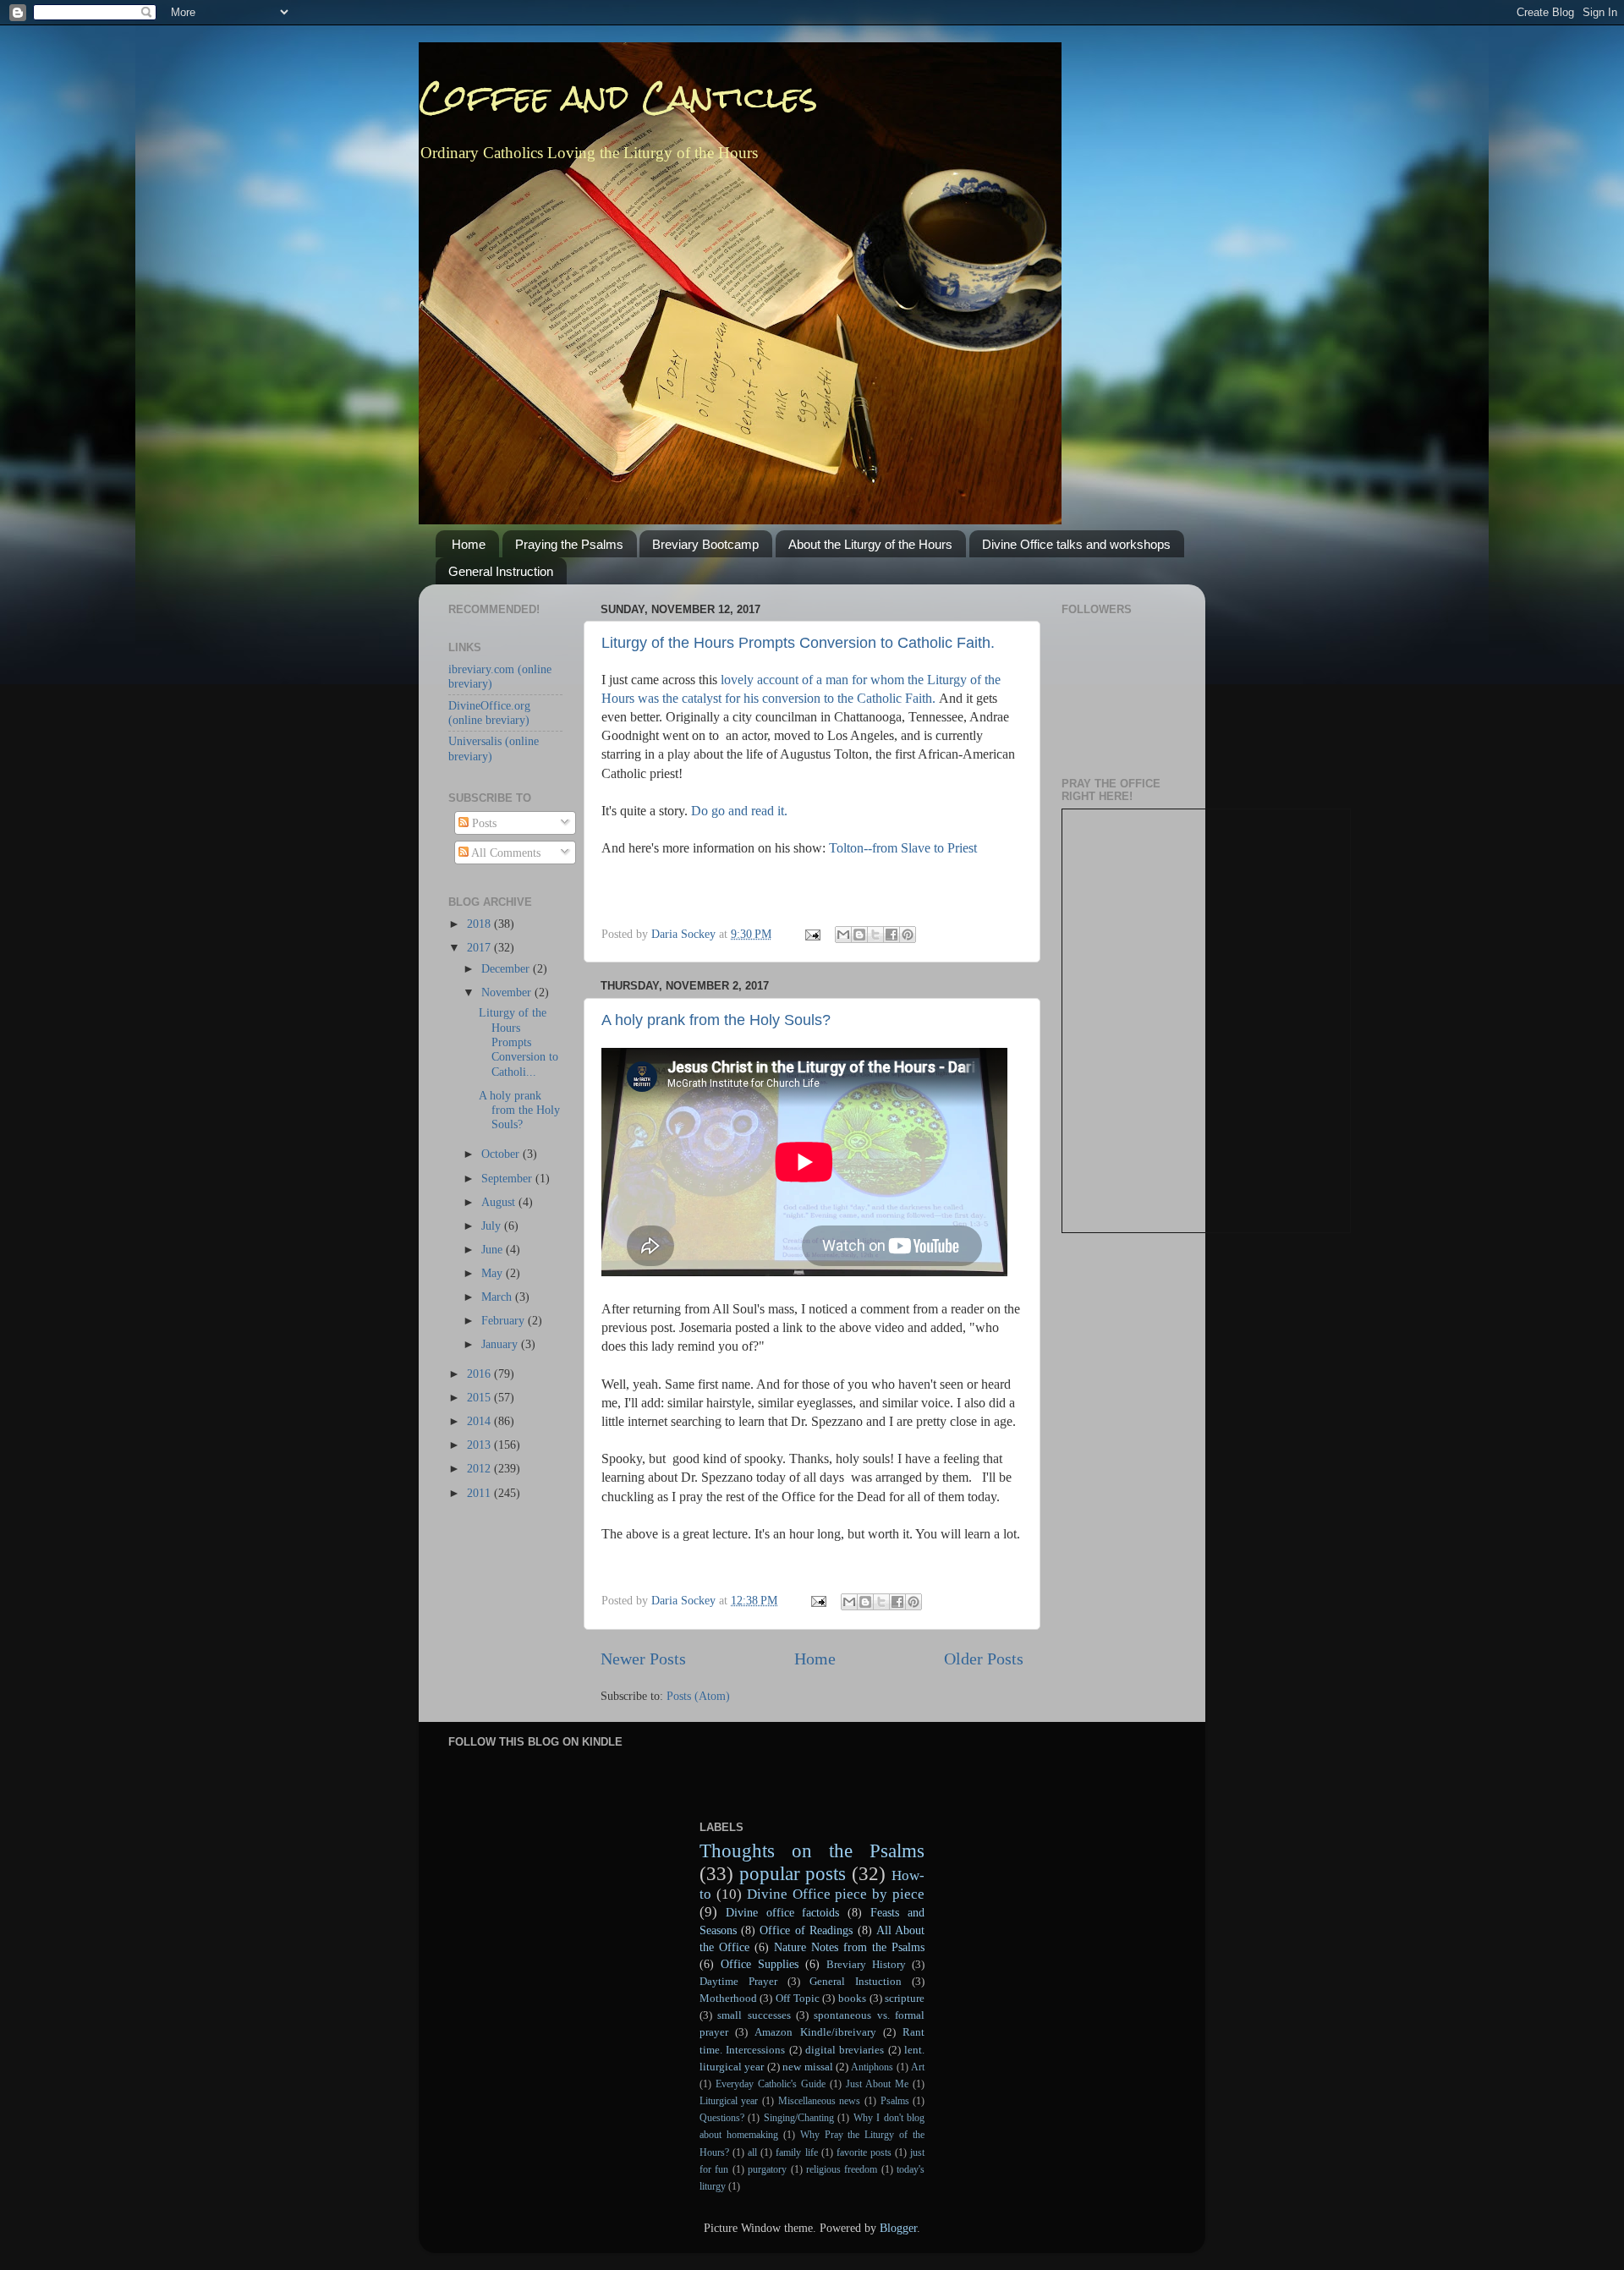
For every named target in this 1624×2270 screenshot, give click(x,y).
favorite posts (864, 2152)
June (494, 1249)
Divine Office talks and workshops (1076, 544)
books (852, 1998)
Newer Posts (643, 1659)
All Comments (505, 853)
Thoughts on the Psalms (812, 1851)
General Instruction (501, 571)
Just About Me (877, 2084)
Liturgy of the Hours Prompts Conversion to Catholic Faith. (798, 643)
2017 (480, 947)
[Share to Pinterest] (908, 935)
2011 (480, 1493)
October (502, 1154)
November (508, 992)
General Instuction (856, 1981)
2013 (480, 1445)
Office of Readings (806, 1930)
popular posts (793, 1873)
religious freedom (842, 2169)
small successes (754, 2015)
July (493, 1225)
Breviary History (866, 1964)
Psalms (895, 2101)
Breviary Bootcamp (705, 544)
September (508, 1178)
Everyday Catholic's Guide (771, 2084)
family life (796, 2152)
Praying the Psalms (569, 544)
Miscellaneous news (820, 2101)
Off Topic (798, 1998)
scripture (905, 1998)
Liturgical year (729, 2101)
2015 (480, 1397)
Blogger (898, 2228)
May (494, 1273)
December (507, 968)
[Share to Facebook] (892, 935)
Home (469, 544)
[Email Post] (812, 934)
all (752, 2152)
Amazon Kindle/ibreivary (815, 2032)
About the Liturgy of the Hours (870, 544)
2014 (480, 1421)
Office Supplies (760, 1964)
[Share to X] (875, 935)
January (501, 1344)
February (505, 1320)
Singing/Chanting (799, 2118)
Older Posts (984, 1659)
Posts (483, 823)
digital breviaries (845, 2050)
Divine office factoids (783, 1912)
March (498, 1297)
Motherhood (728, 1998)
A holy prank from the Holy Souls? (716, 1020)
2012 (480, 1468)
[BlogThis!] (859, 935)
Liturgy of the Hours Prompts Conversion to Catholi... (518, 1042)
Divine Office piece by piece (836, 1894)
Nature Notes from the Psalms (849, 1947)
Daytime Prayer (738, 1981)
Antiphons (872, 2067)
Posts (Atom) (698, 1696)
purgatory (767, 2169)
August (500, 1202)
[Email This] (843, 935)
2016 (480, 1374)
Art (918, 2067)
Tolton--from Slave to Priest (903, 848)
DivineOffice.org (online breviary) (489, 713)
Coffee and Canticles (618, 97)
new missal (807, 2067)
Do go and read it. (739, 811)
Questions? (722, 2118)
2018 (480, 924)
